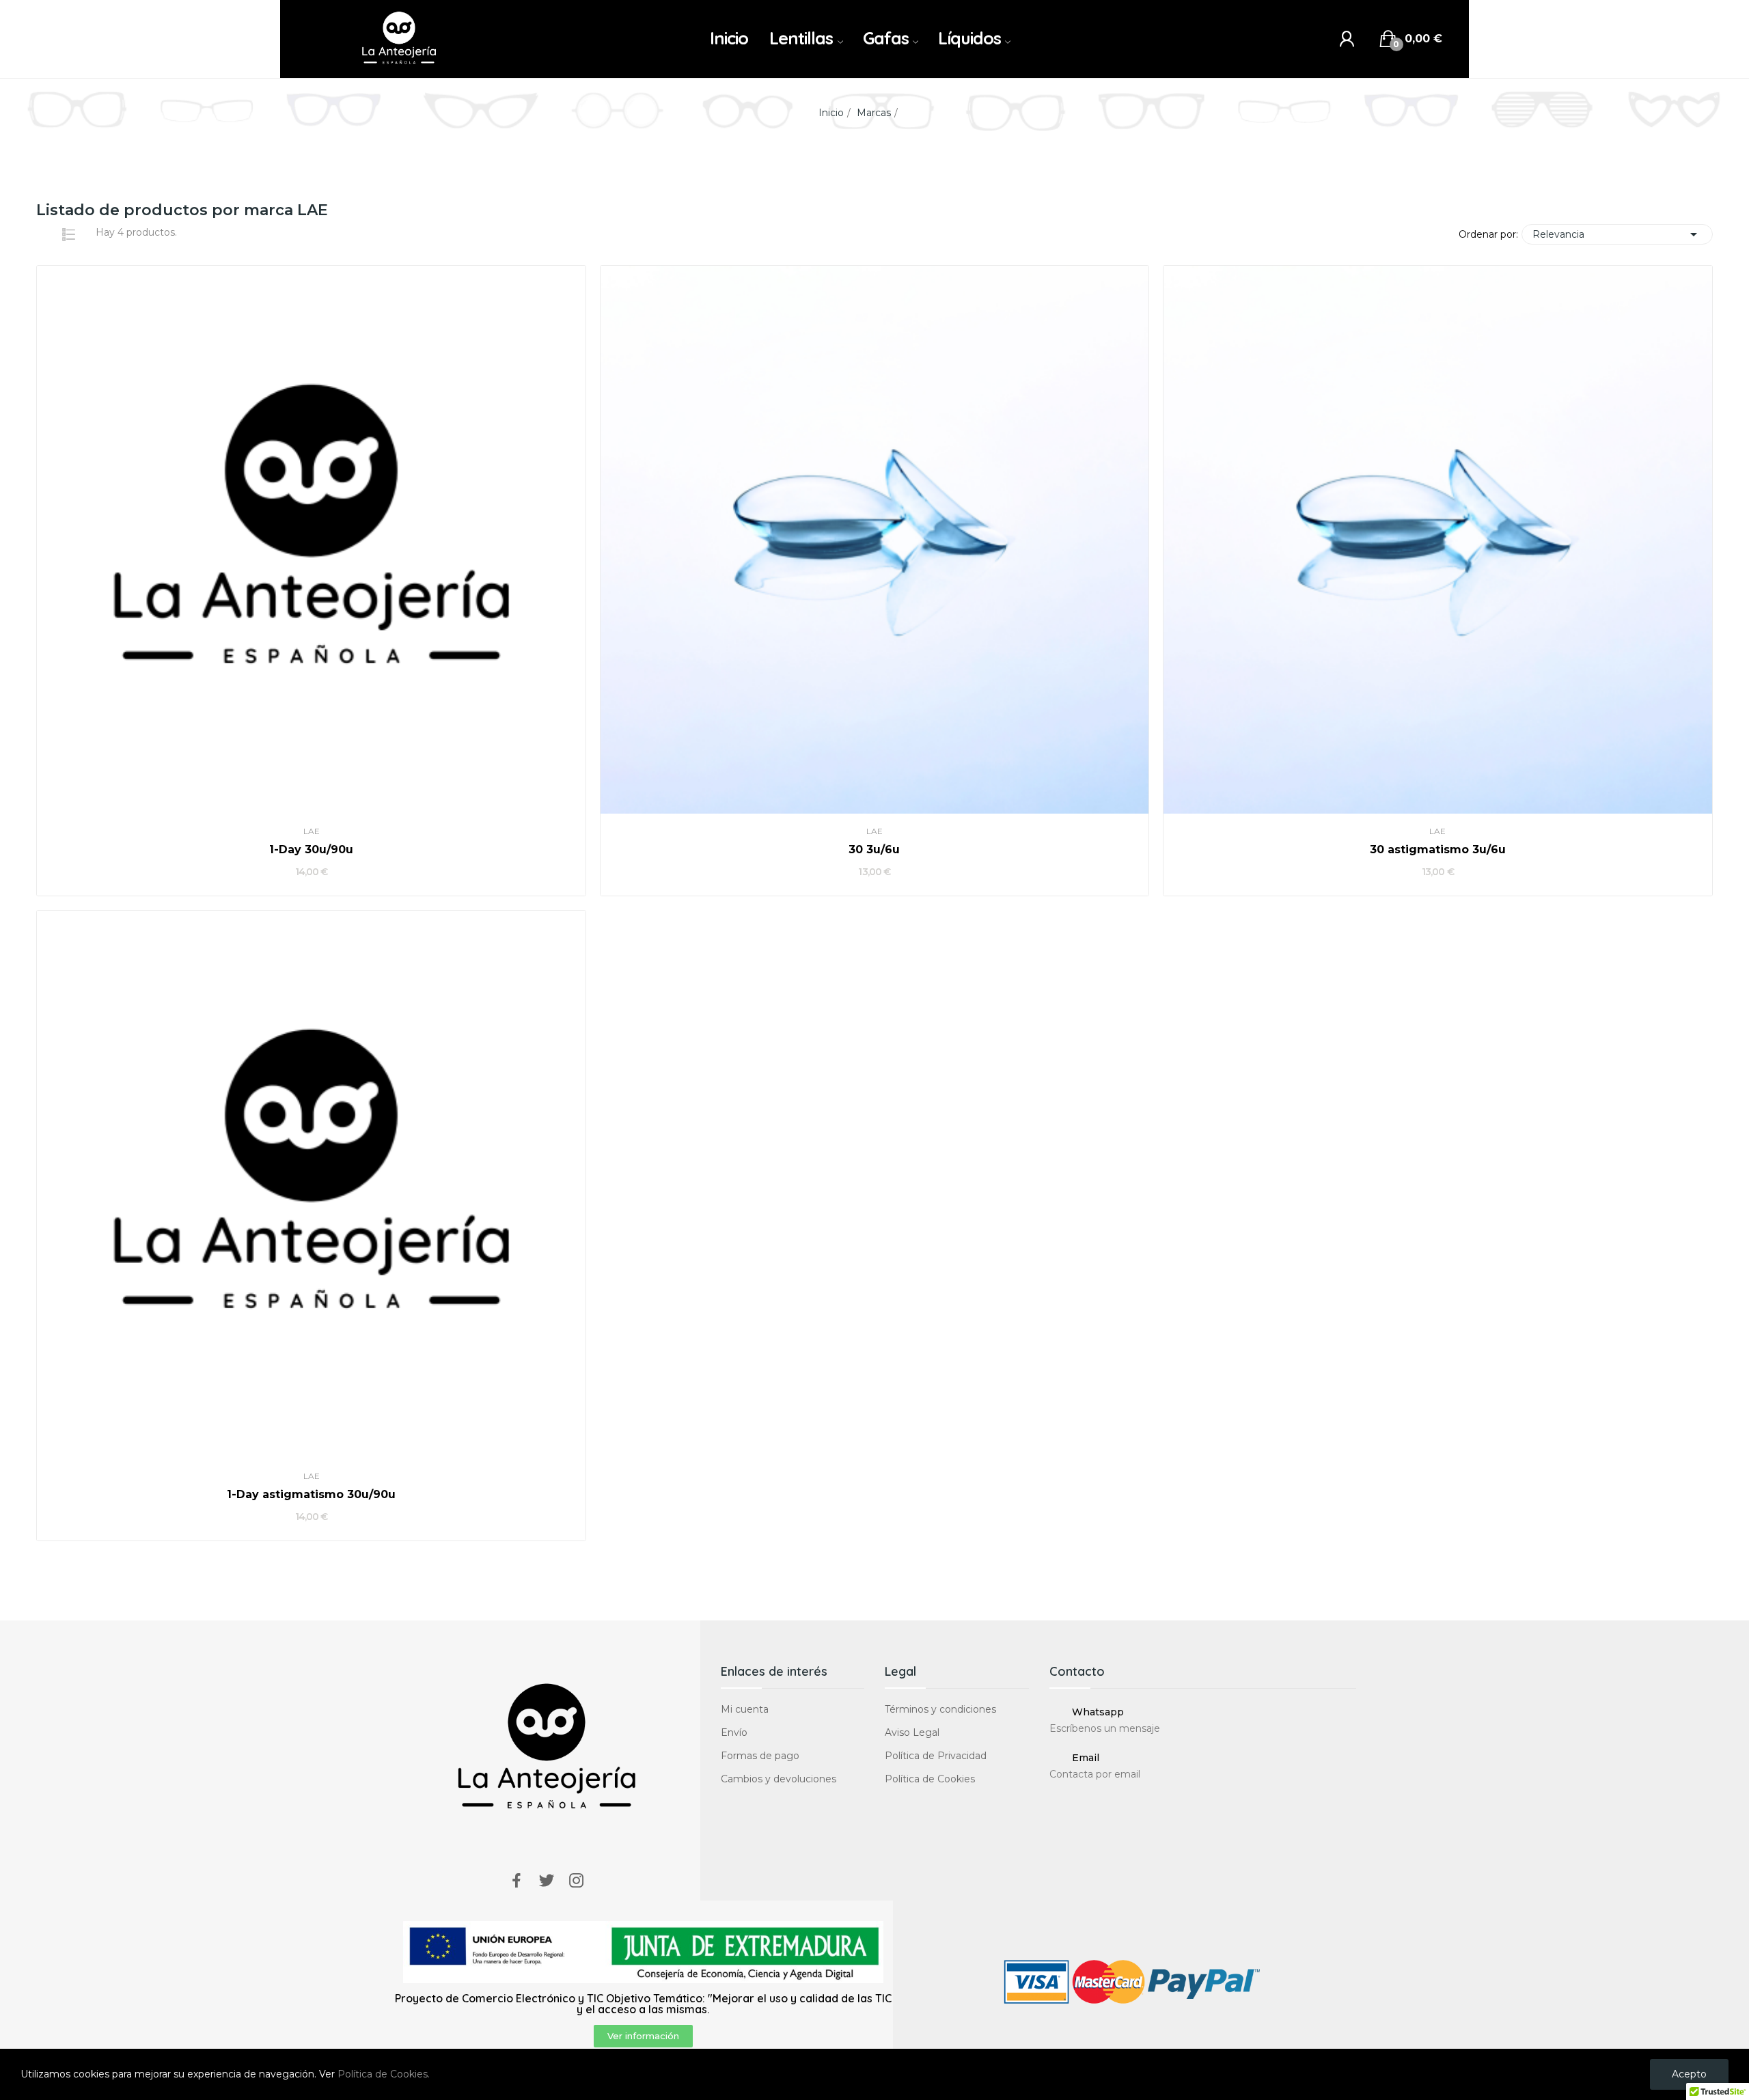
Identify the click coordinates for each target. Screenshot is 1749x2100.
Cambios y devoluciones (779, 1779)
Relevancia (1617, 234)
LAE (312, 831)
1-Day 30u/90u (311, 849)
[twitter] (547, 1881)
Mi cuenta (745, 1709)
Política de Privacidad (936, 1756)
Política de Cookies (930, 1779)
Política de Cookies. (384, 2074)
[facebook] (517, 1881)
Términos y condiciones (940, 1709)
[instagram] (577, 1881)
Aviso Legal (912, 1732)
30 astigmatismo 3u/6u (1438, 849)
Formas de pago (760, 1756)
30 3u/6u (874, 849)
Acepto (1689, 2074)
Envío (734, 1732)
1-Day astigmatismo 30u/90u (311, 1494)
